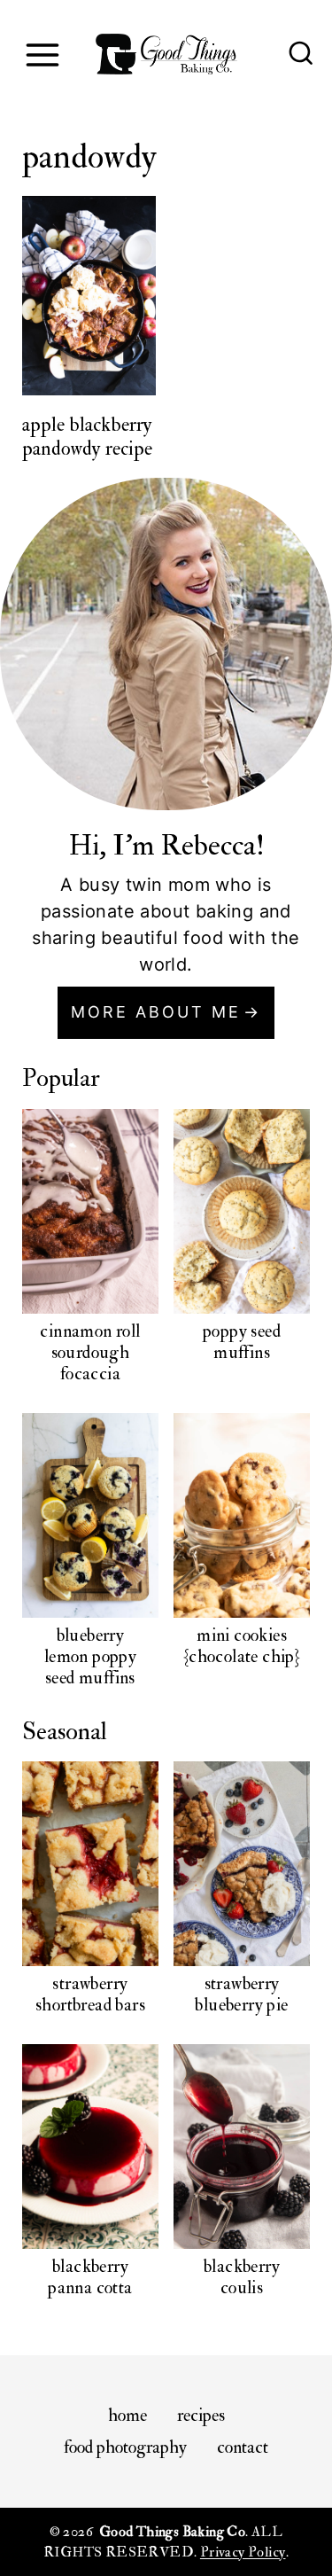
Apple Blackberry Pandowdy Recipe (87, 436)
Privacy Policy (243, 2552)
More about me (156, 1012)
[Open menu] (42, 55)
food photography (125, 2447)
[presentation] (89, 296)
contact (243, 2447)
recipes (201, 2415)
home (127, 2415)
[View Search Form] (301, 55)
